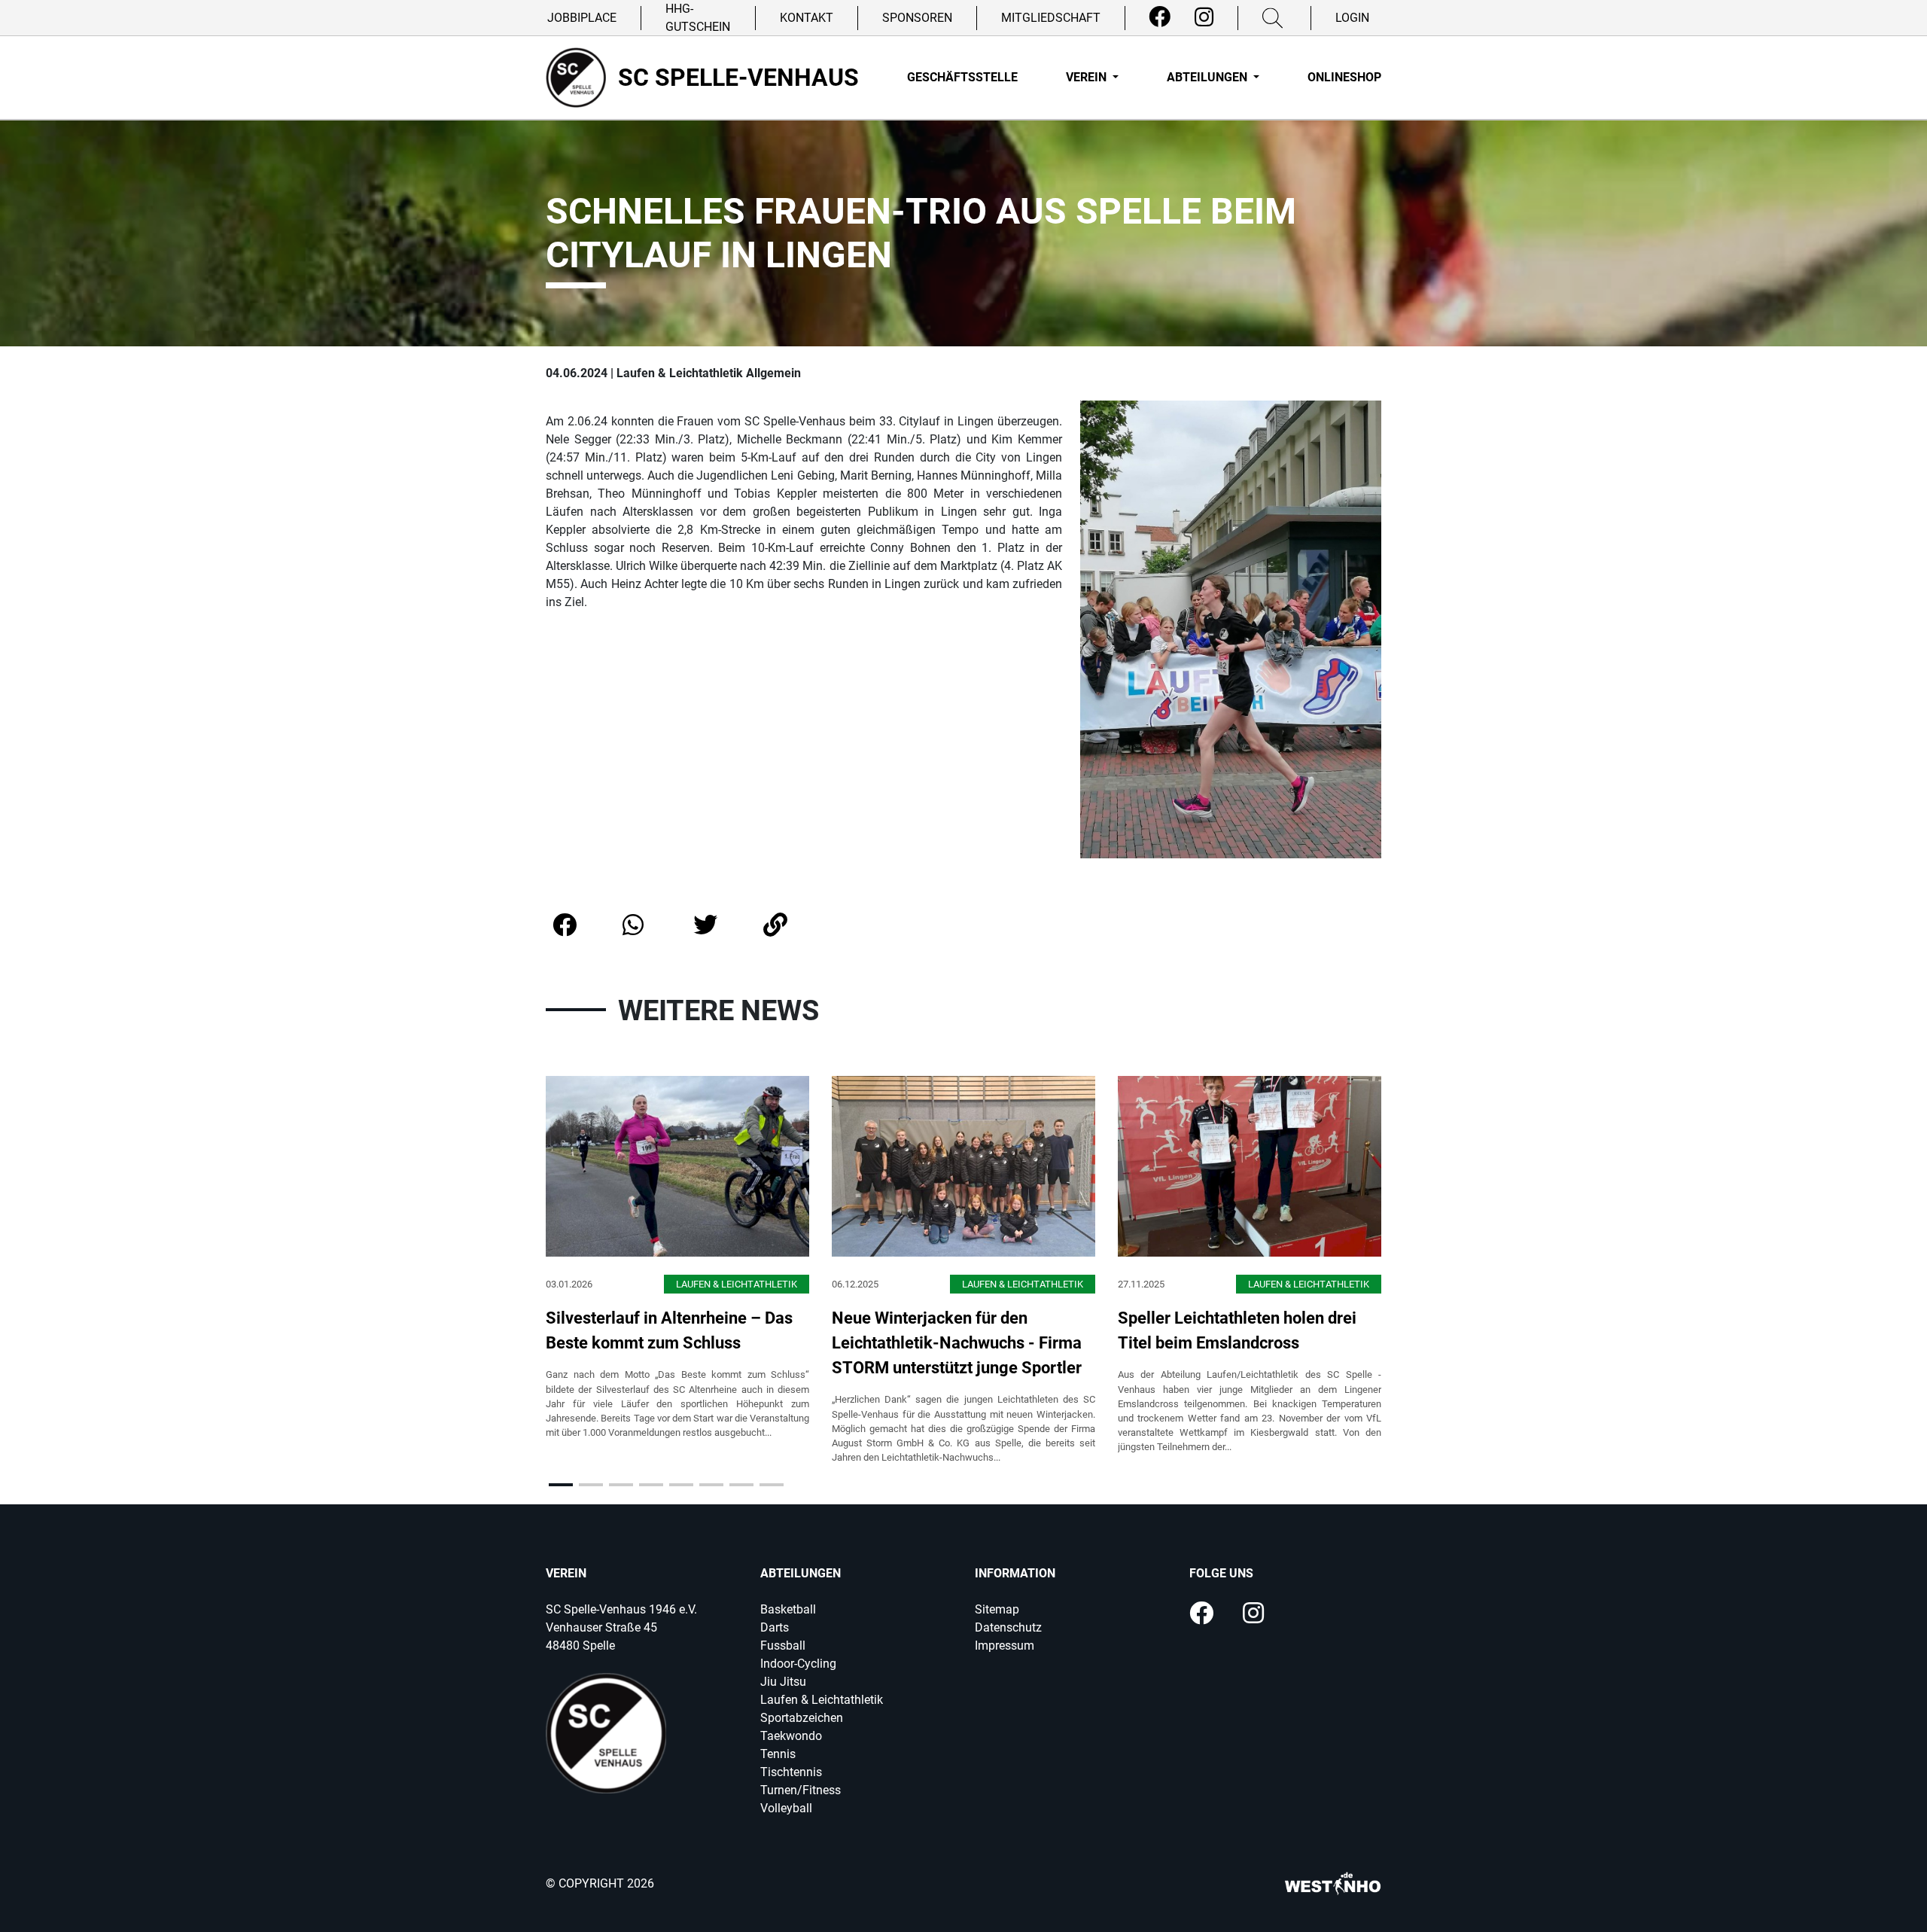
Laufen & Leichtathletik (822, 1700)
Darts (775, 1627)
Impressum (1005, 1646)
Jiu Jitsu (783, 1682)
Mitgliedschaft (1051, 18)
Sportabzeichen (802, 1718)
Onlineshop (1344, 77)
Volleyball (786, 1808)
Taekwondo (791, 1736)
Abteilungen (1209, 77)
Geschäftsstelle (962, 77)
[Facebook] (1160, 17)
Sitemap (997, 1609)
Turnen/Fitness (801, 1790)
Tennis (778, 1754)
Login (1352, 18)
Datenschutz (1008, 1627)
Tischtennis (791, 1772)
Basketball (788, 1609)
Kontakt (807, 18)
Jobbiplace (582, 18)
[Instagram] (1204, 17)
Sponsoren (917, 18)
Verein (1088, 77)
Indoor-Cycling (798, 1664)
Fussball (783, 1646)
